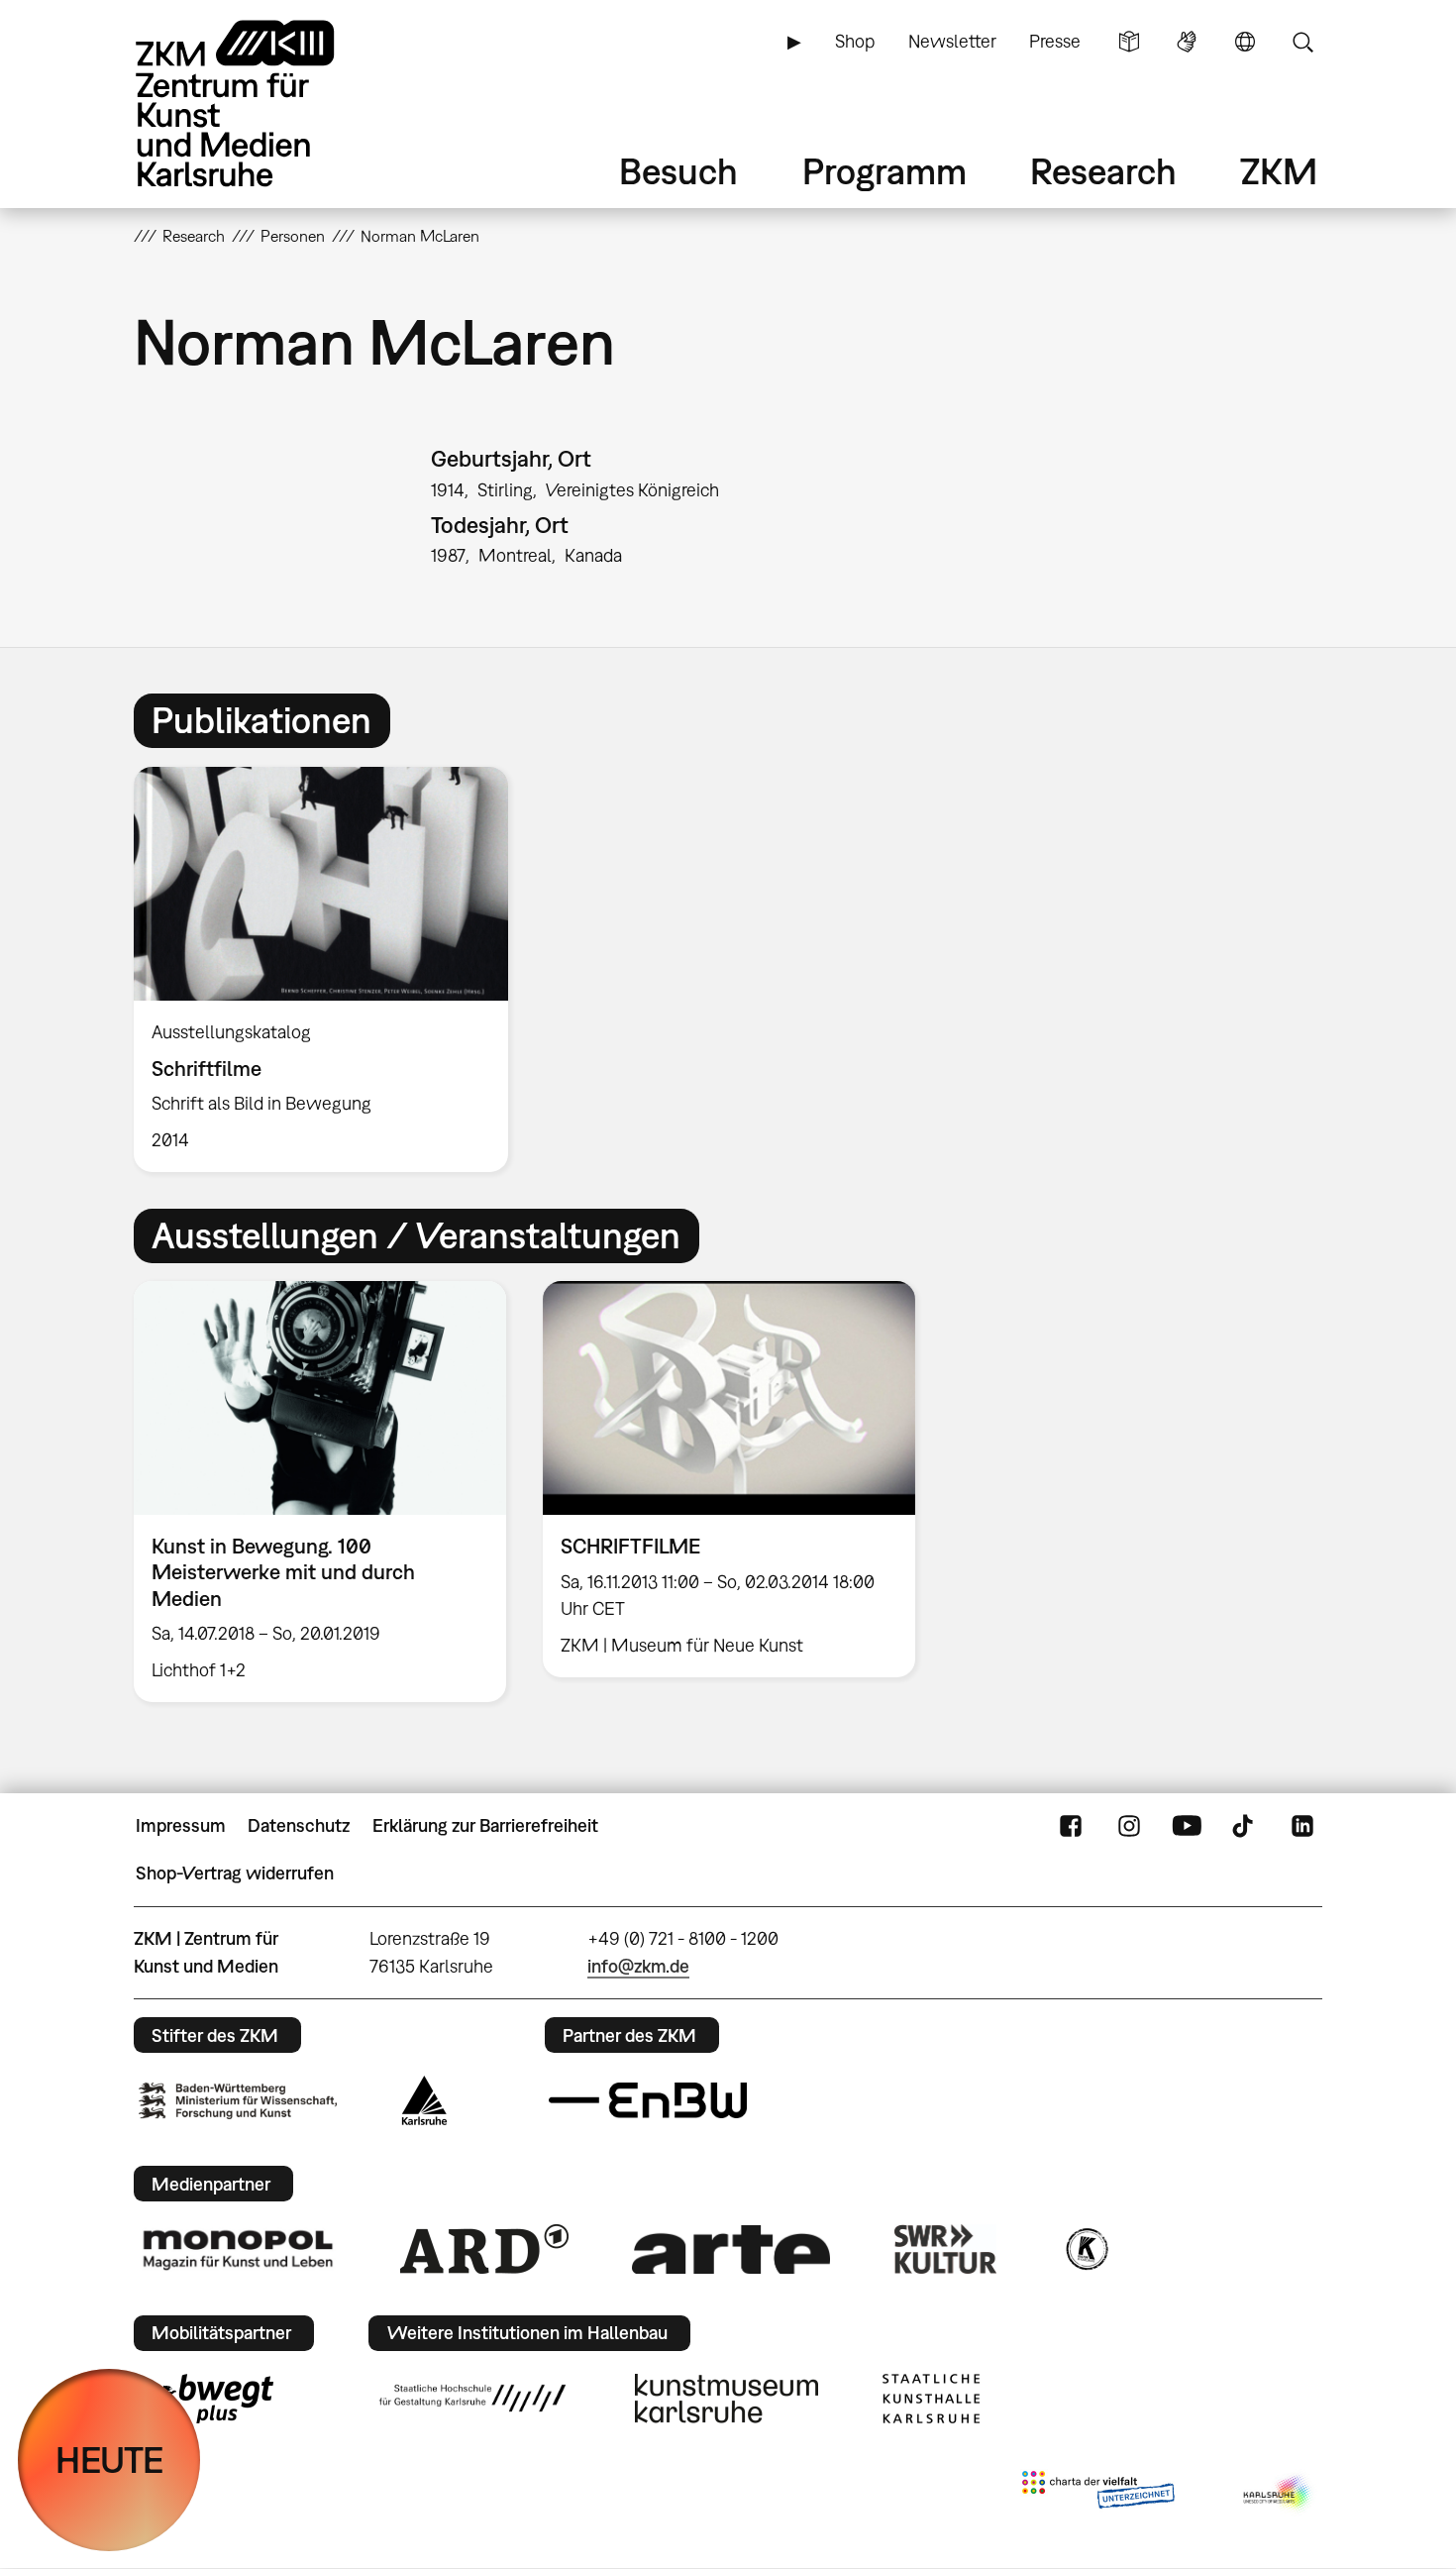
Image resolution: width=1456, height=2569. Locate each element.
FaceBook (1071, 1826)
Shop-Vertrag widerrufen (235, 1873)
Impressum (181, 1825)
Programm (884, 171)
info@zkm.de (638, 1966)
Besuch (678, 171)
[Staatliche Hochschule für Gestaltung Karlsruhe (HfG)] (472, 2398)
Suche (1302, 42)
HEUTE (109, 2460)
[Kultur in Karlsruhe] (1086, 2249)
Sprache (1245, 42)
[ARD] (484, 2249)
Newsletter (952, 41)
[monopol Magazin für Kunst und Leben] (238, 2249)
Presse (1055, 41)
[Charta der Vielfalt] (1098, 2494)
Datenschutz (299, 1825)
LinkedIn (1302, 1826)
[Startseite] (262, 104)
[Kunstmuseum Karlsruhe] (727, 2399)
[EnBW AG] (648, 2100)
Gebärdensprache (1187, 42)
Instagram (1129, 1826)
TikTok (1245, 1826)
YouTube (1187, 1826)
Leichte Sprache (1129, 42)
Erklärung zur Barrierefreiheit (485, 1825)
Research (1103, 171)
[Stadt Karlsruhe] (424, 2100)
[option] (330, 970)
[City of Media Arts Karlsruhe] (1279, 2494)
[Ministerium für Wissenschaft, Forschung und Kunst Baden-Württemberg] (238, 2101)
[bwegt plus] (206, 2399)
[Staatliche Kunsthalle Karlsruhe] (931, 2399)
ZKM (1279, 171)
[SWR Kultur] (946, 2249)
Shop (855, 41)
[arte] (731, 2249)
